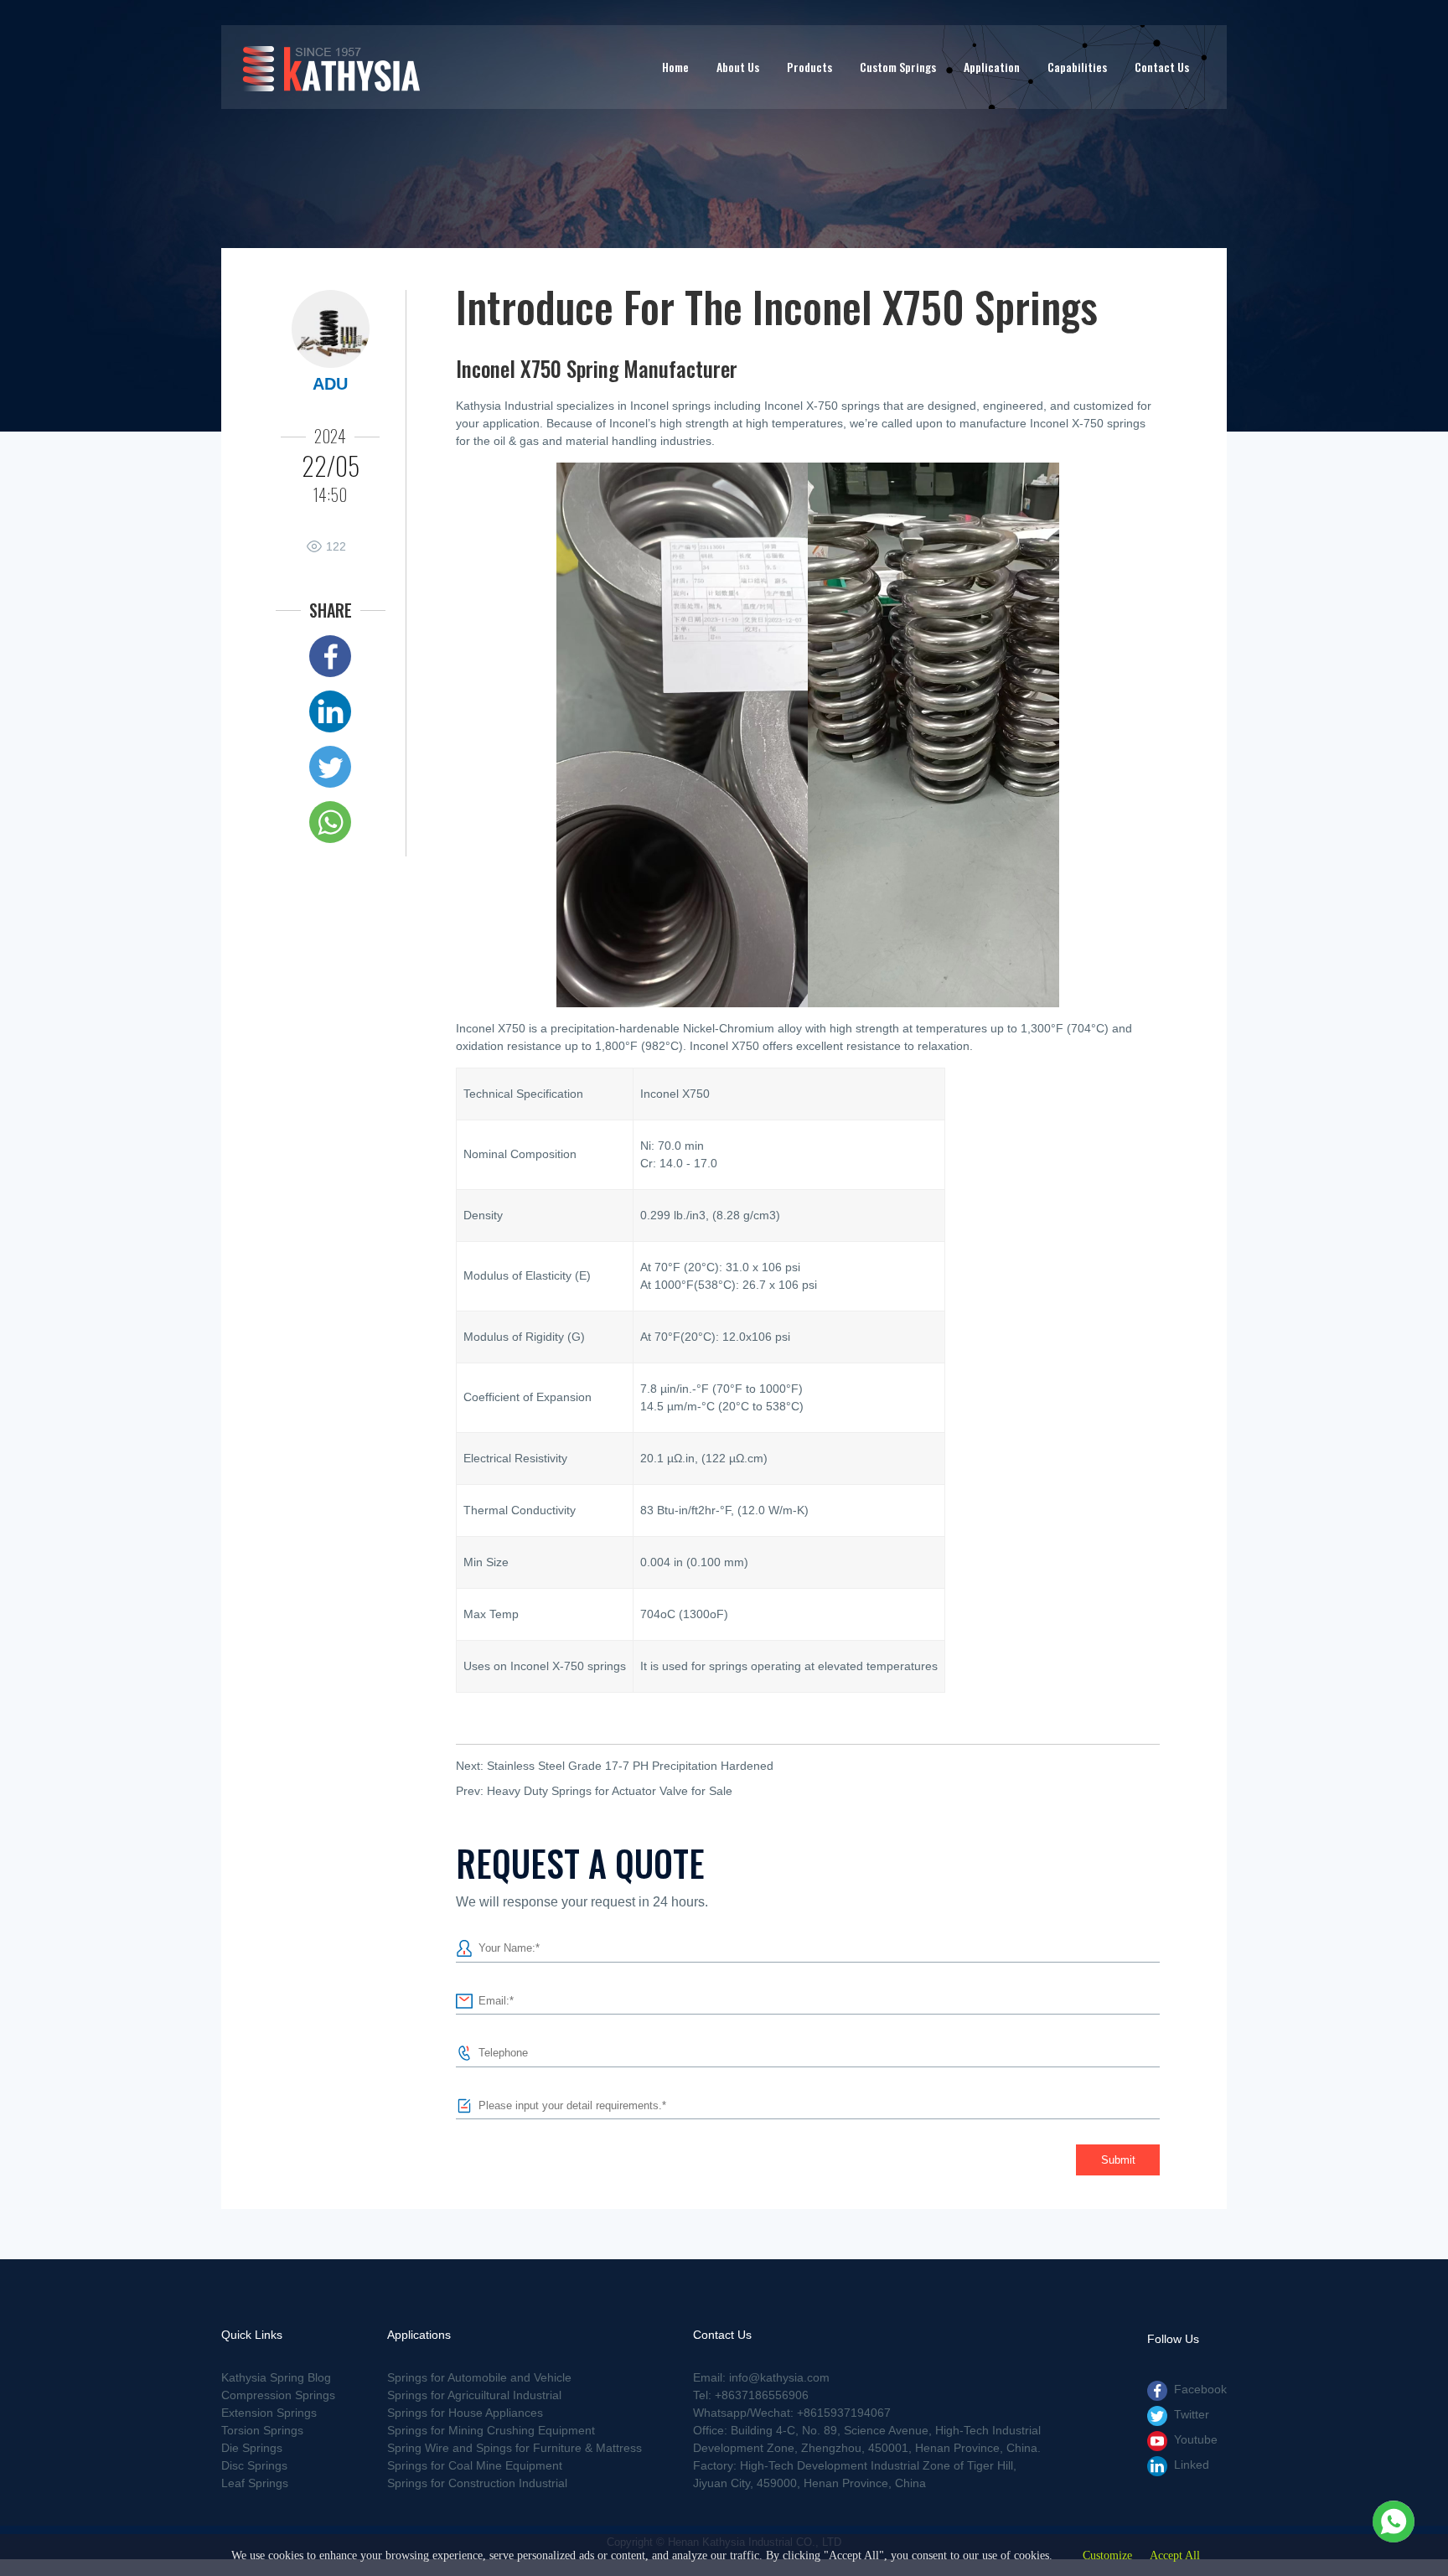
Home (675, 67)
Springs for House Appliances (465, 2413)
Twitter (1192, 2414)
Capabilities (1077, 67)
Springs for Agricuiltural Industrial (474, 2395)
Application (992, 67)
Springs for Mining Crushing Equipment (491, 2430)
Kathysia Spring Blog (276, 2377)
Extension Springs (269, 2413)
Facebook (1200, 2389)
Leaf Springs (255, 2483)
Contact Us (1162, 67)
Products (809, 67)
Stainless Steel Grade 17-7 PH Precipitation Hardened (630, 1766)
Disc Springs (254, 2465)
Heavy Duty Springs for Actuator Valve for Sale (610, 1791)
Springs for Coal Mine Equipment (475, 2465)
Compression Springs (278, 2395)
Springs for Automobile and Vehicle (479, 2377)
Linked (1192, 2465)
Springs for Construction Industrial (477, 2483)
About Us (738, 67)
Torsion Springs (262, 2430)
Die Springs (252, 2448)
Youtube (1196, 2439)
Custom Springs (898, 67)
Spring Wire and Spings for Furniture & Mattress (515, 2448)
